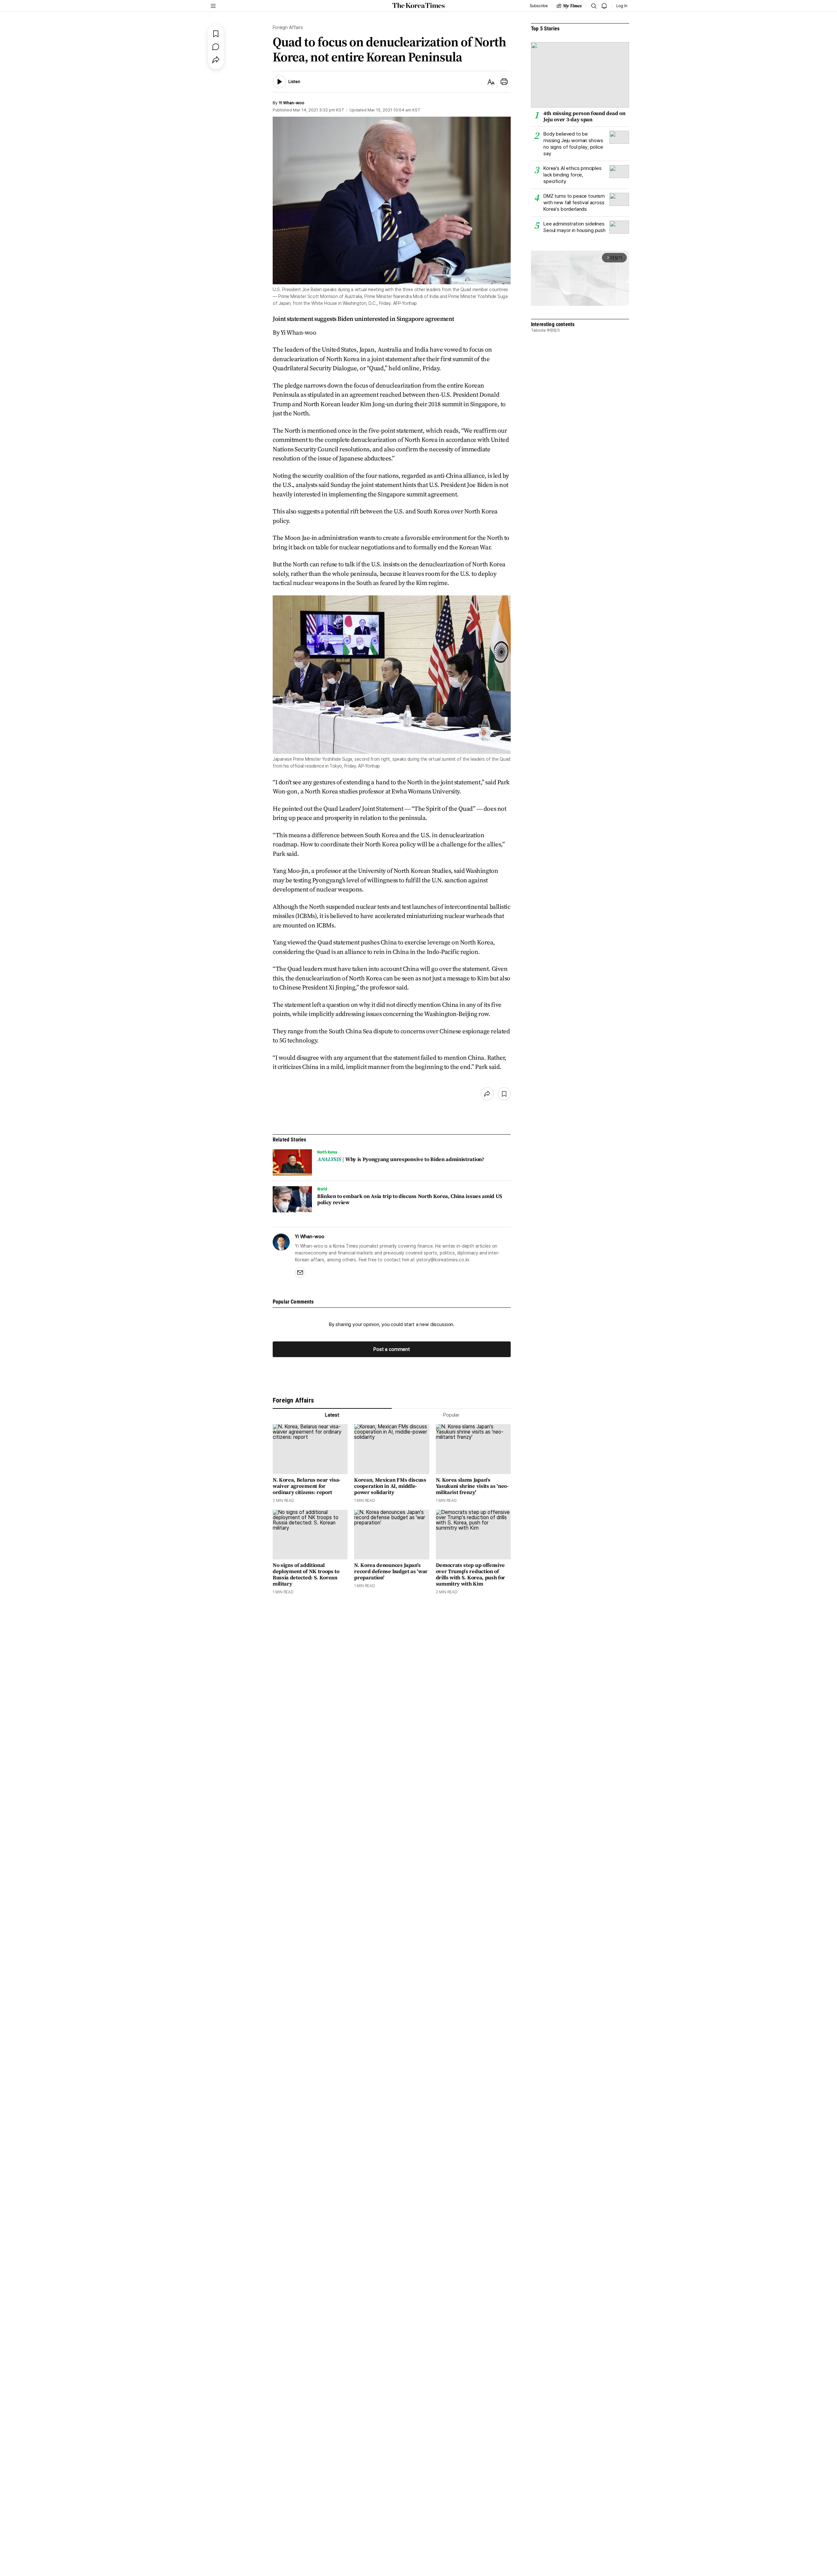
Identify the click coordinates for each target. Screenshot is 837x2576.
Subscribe (539, 6)
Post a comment (392, 1349)
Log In (622, 6)
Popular (451, 1415)
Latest (332, 1415)
